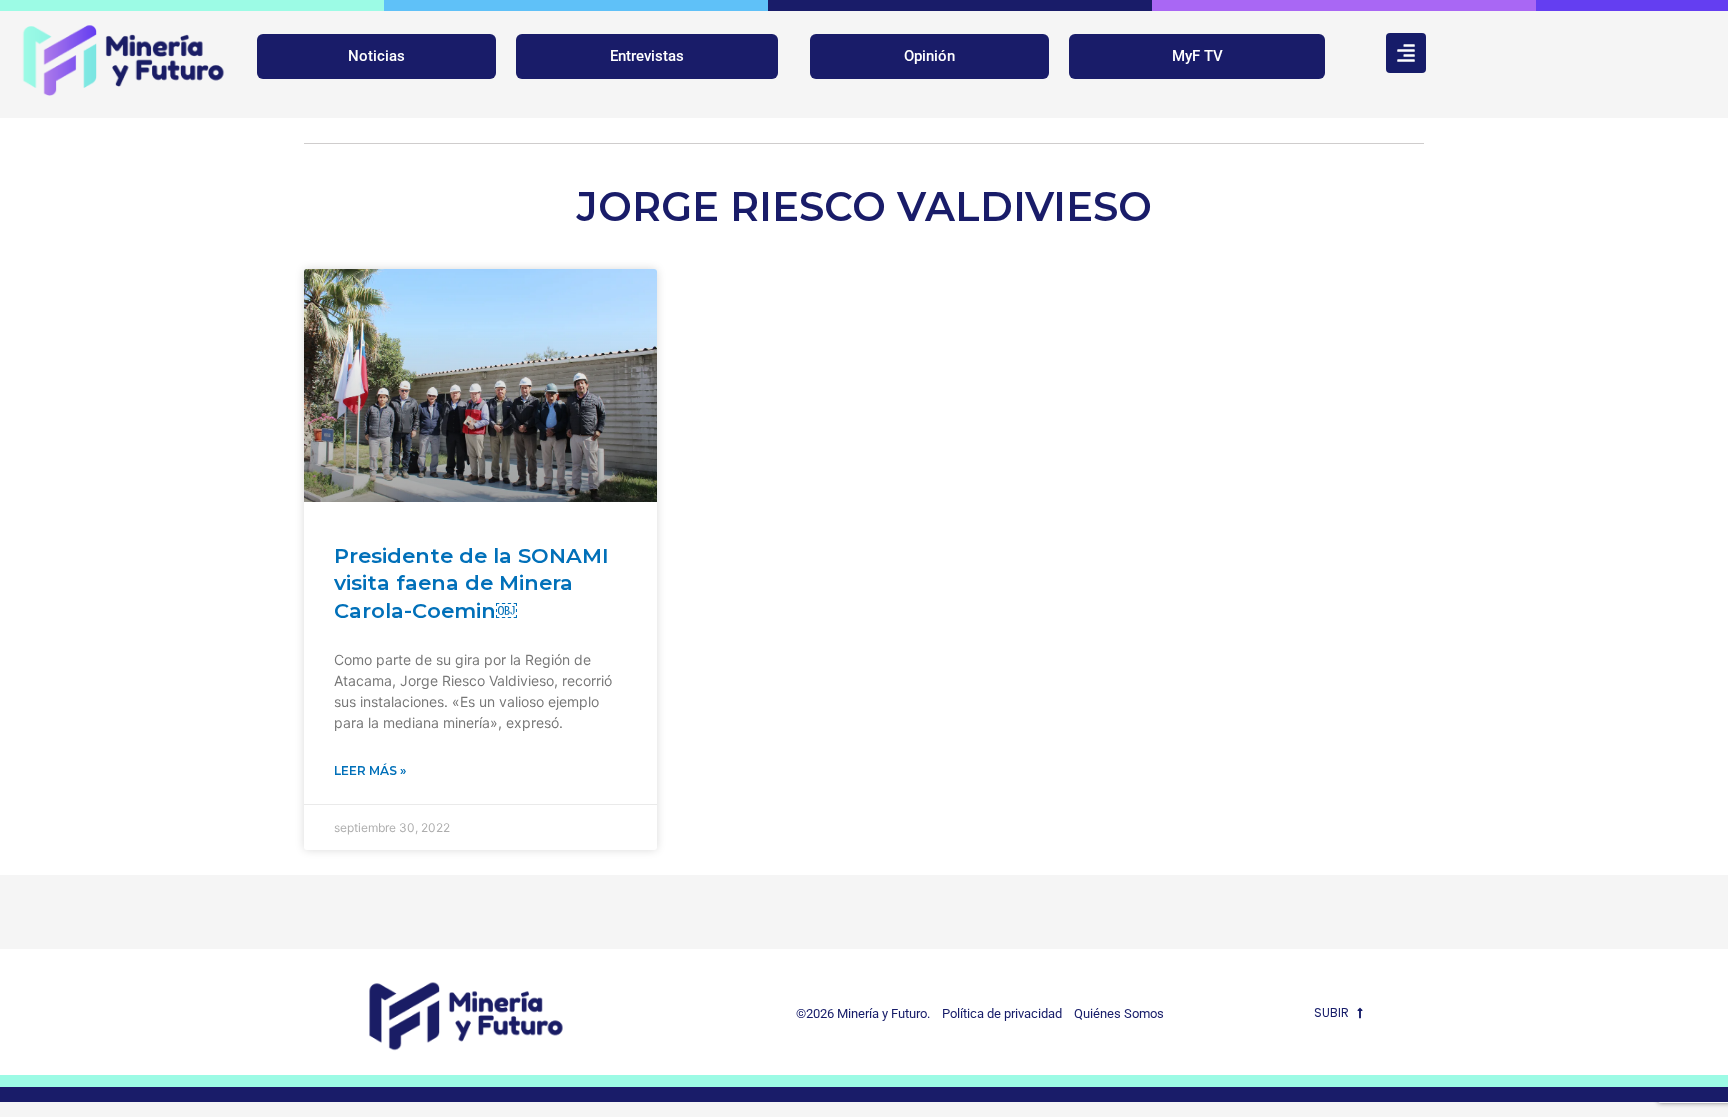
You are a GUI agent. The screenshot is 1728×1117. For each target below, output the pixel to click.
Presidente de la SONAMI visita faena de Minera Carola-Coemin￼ (471, 583)
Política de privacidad (997, 1013)
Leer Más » (370, 770)
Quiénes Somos (1119, 1013)
